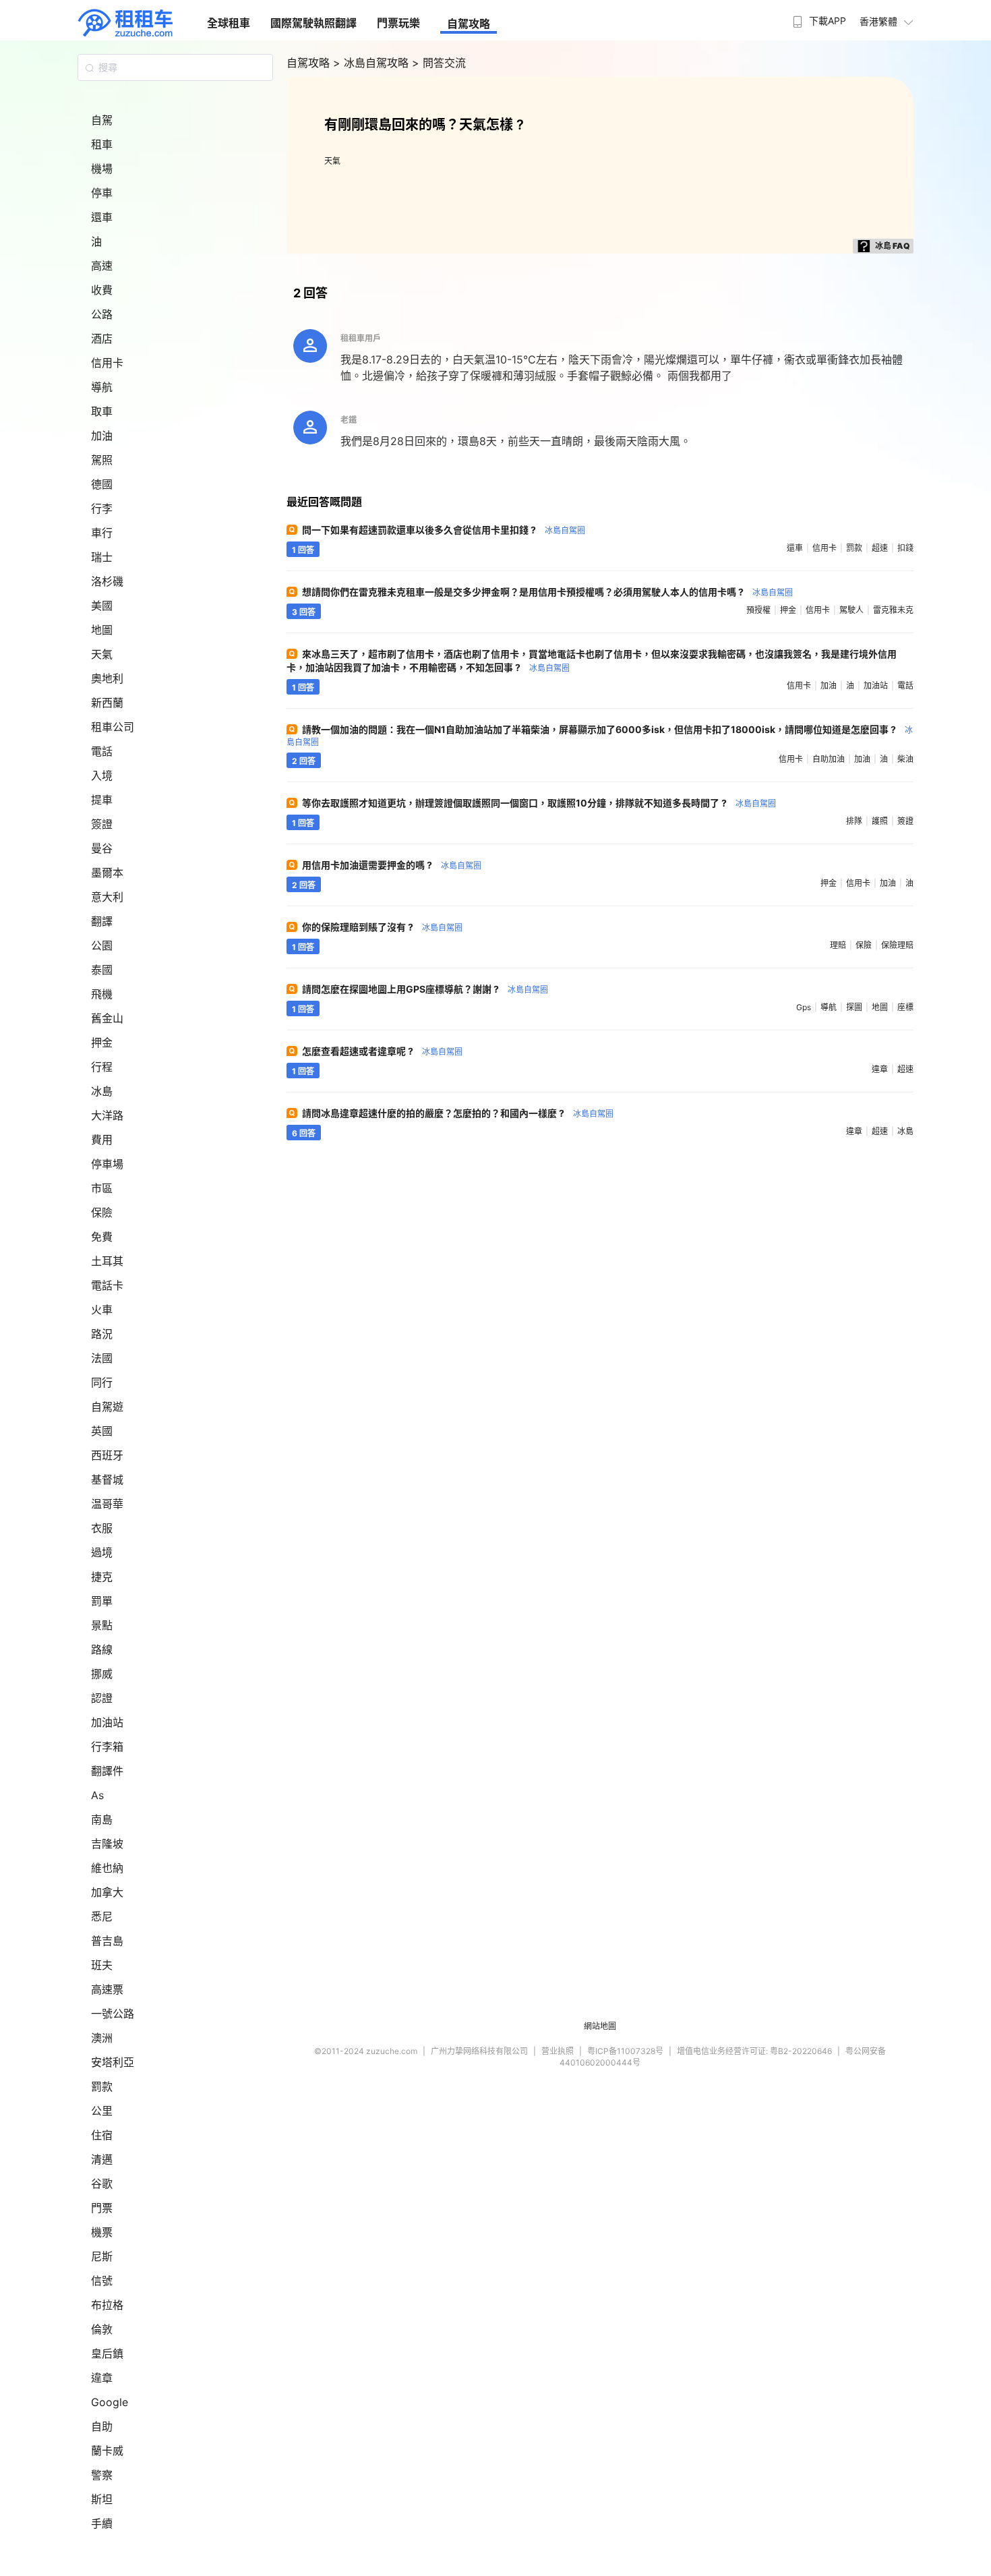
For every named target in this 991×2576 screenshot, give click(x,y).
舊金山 (107, 1018)
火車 (102, 1310)
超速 (880, 548)
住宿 (102, 2135)
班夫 (102, 1965)
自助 (102, 2426)
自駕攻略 (469, 24)
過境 (102, 1552)
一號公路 (113, 2014)
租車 (102, 144)
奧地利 (107, 678)
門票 (102, 2208)
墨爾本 (107, 873)
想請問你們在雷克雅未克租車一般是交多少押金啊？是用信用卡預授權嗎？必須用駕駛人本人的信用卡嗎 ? (547, 592)
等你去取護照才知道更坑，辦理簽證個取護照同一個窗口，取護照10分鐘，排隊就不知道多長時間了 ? (539, 803)
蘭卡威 (107, 2451)
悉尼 (102, 1916)
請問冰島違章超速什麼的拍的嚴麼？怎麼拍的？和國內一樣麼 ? (458, 1113)
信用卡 (107, 363)
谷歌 (102, 2184)
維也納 (107, 1868)
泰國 (102, 970)
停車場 (107, 1164)
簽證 (102, 824)
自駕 (102, 120)
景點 (102, 1625)
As (97, 1795)
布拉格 (107, 2305)
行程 (102, 1067)
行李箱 (107, 1747)
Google (110, 2402)
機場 (102, 169)
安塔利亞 (113, 2062)
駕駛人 (851, 610)
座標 (905, 1007)
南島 (102, 1819)
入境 (102, 775)
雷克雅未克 (893, 610)
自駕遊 (107, 1407)
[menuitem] (818, 17)
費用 (102, 1140)
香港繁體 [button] (878, 21)
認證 (102, 1698)
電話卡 (107, 1285)
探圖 (854, 1007)
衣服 (102, 1528)
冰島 (102, 1091)
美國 (102, 606)
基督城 (107, 1480)
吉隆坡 (107, 1844)
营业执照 (558, 2051)
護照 (880, 821)
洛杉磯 (107, 581)
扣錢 (905, 548)
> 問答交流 (439, 63)
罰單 (102, 1601)
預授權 (758, 610)
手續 (102, 2523)
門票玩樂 (398, 23)
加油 (102, 436)
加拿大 (107, 1892)
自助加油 (829, 759)
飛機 (102, 994)
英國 (102, 1431)
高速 (102, 266)
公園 (102, 945)
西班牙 (107, 1455)
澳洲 (102, 2038)
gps (804, 1007)
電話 (102, 751)
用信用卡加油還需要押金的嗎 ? (392, 865)
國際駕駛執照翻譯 (313, 23)
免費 (102, 1237)
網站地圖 (600, 2026)
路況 (102, 1334)
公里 (102, 2111)
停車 (102, 193)
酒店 (102, 339)
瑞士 (102, 557)
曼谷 (102, 848)
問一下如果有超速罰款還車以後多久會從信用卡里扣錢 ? (444, 530)
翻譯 (102, 921)
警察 (102, 2475)
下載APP (828, 21)
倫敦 (102, 2329)
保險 (102, 1212)
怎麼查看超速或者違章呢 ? (382, 1051)
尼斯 (102, 2256)
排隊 (854, 821)
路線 (102, 1649)
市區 (102, 1188)
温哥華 (107, 1504)
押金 (102, 1043)
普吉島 (107, 1941)
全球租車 (229, 23)
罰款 (102, 2086)
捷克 (102, 1577)
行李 (102, 508)
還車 (102, 217)
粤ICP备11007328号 (625, 2051)
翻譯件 (107, 1771)
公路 (102, 314)
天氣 (102, 654)
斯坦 (102, 2499)
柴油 (905, 759)
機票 (102, 2232)
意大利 (107, 897)
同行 (102, 1382)
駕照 (102, 460)
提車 (102, 800)
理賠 (838, 945)
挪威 (102, 1674)
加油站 (107, 1722)
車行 (102, 533)
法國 (102, 1358)
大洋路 (107, 1115)
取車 (102, 411)
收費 (102, 290)
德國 (102, 484)
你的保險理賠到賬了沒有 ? (382, 927)
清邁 (102, 2159)
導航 (102, 387)
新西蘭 (107, 703)
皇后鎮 (107, 2353)
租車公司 (113, 727)
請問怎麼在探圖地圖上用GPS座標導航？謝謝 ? (425, 989)
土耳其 (107, 1261)
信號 (102, 2281)
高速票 (107, 1989)
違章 (102, 2378)
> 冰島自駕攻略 (372, 63)
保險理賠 (897, 945)
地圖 (102, 630)
